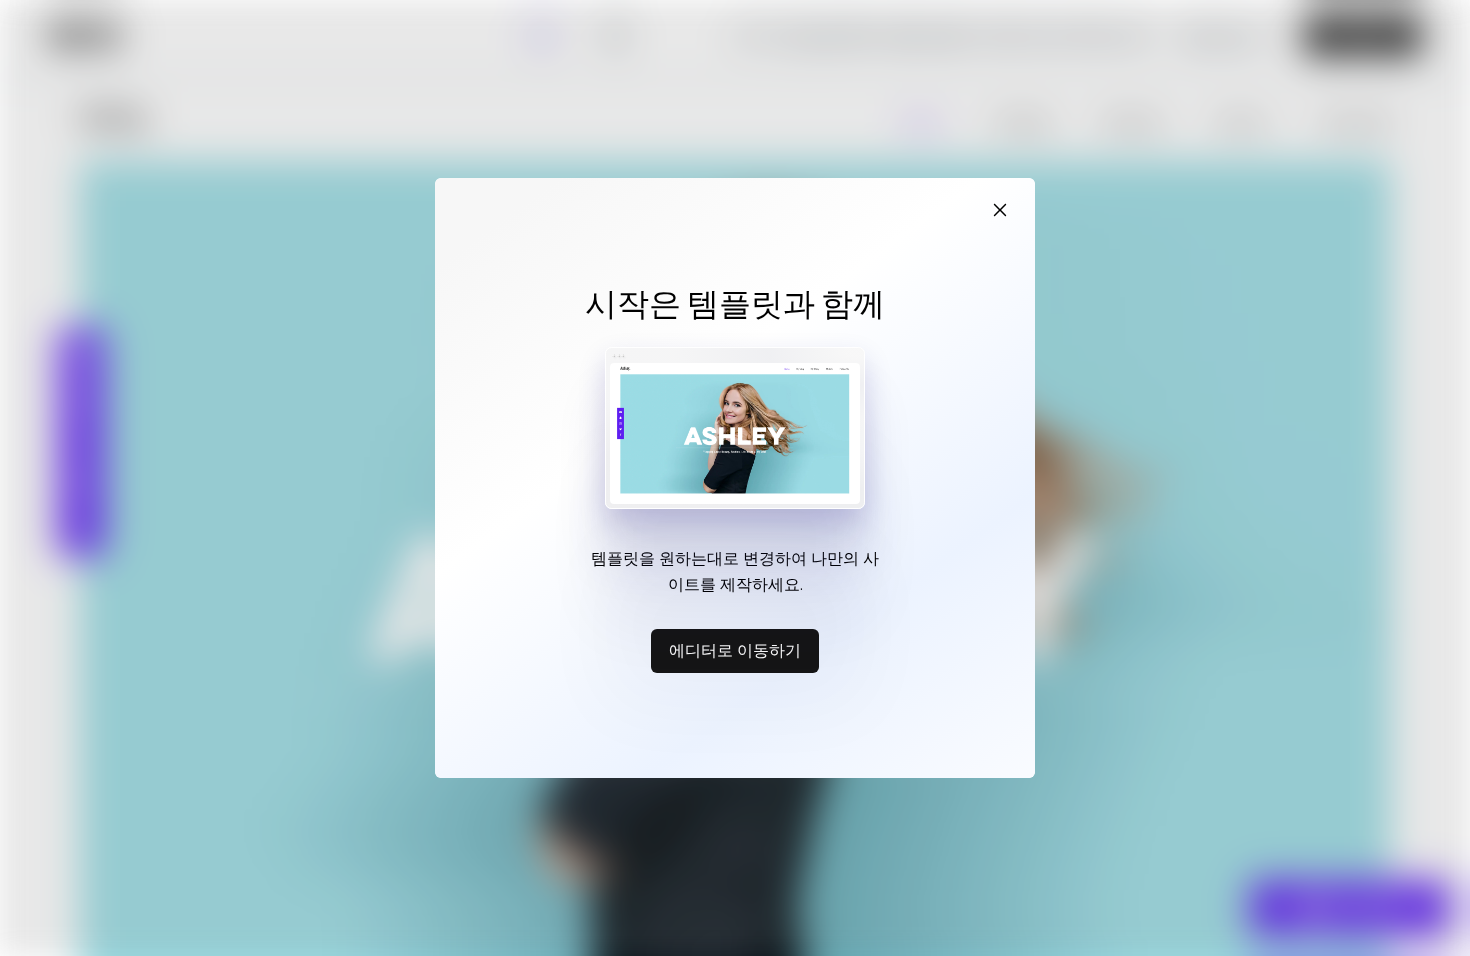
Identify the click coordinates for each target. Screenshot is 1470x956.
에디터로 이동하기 (735, 650)
